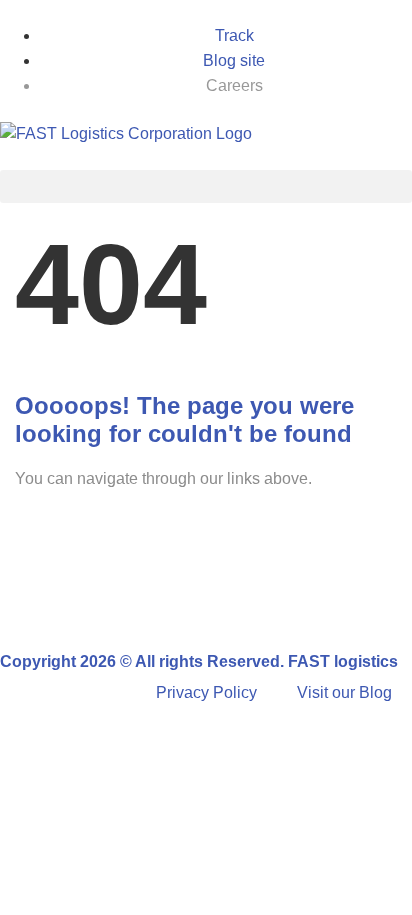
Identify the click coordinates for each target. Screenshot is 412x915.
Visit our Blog (344, 692)
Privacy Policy (206, 692)
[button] (206, 186)
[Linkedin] (79, 598)
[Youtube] (241, 598)
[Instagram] (133, 598)
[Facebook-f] (25, 598)
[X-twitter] (187, 598)
